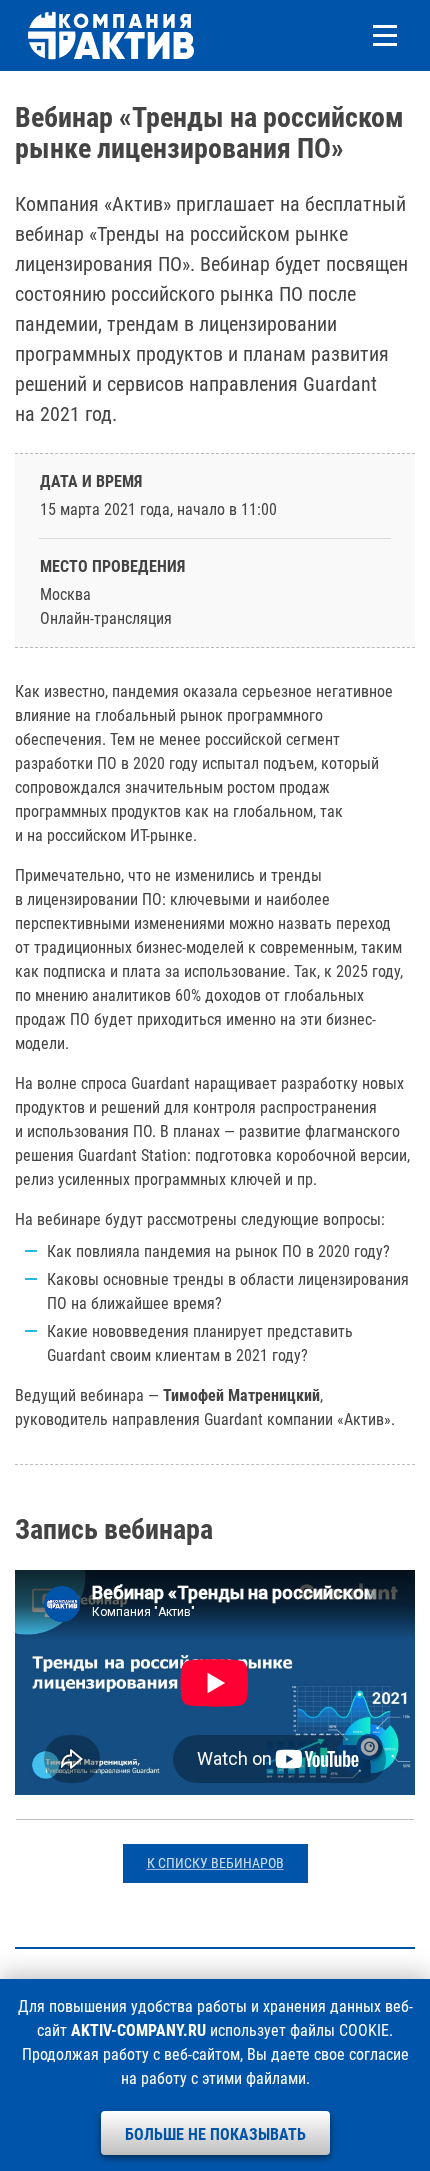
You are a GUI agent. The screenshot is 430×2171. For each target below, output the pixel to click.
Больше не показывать (215, 2134)
